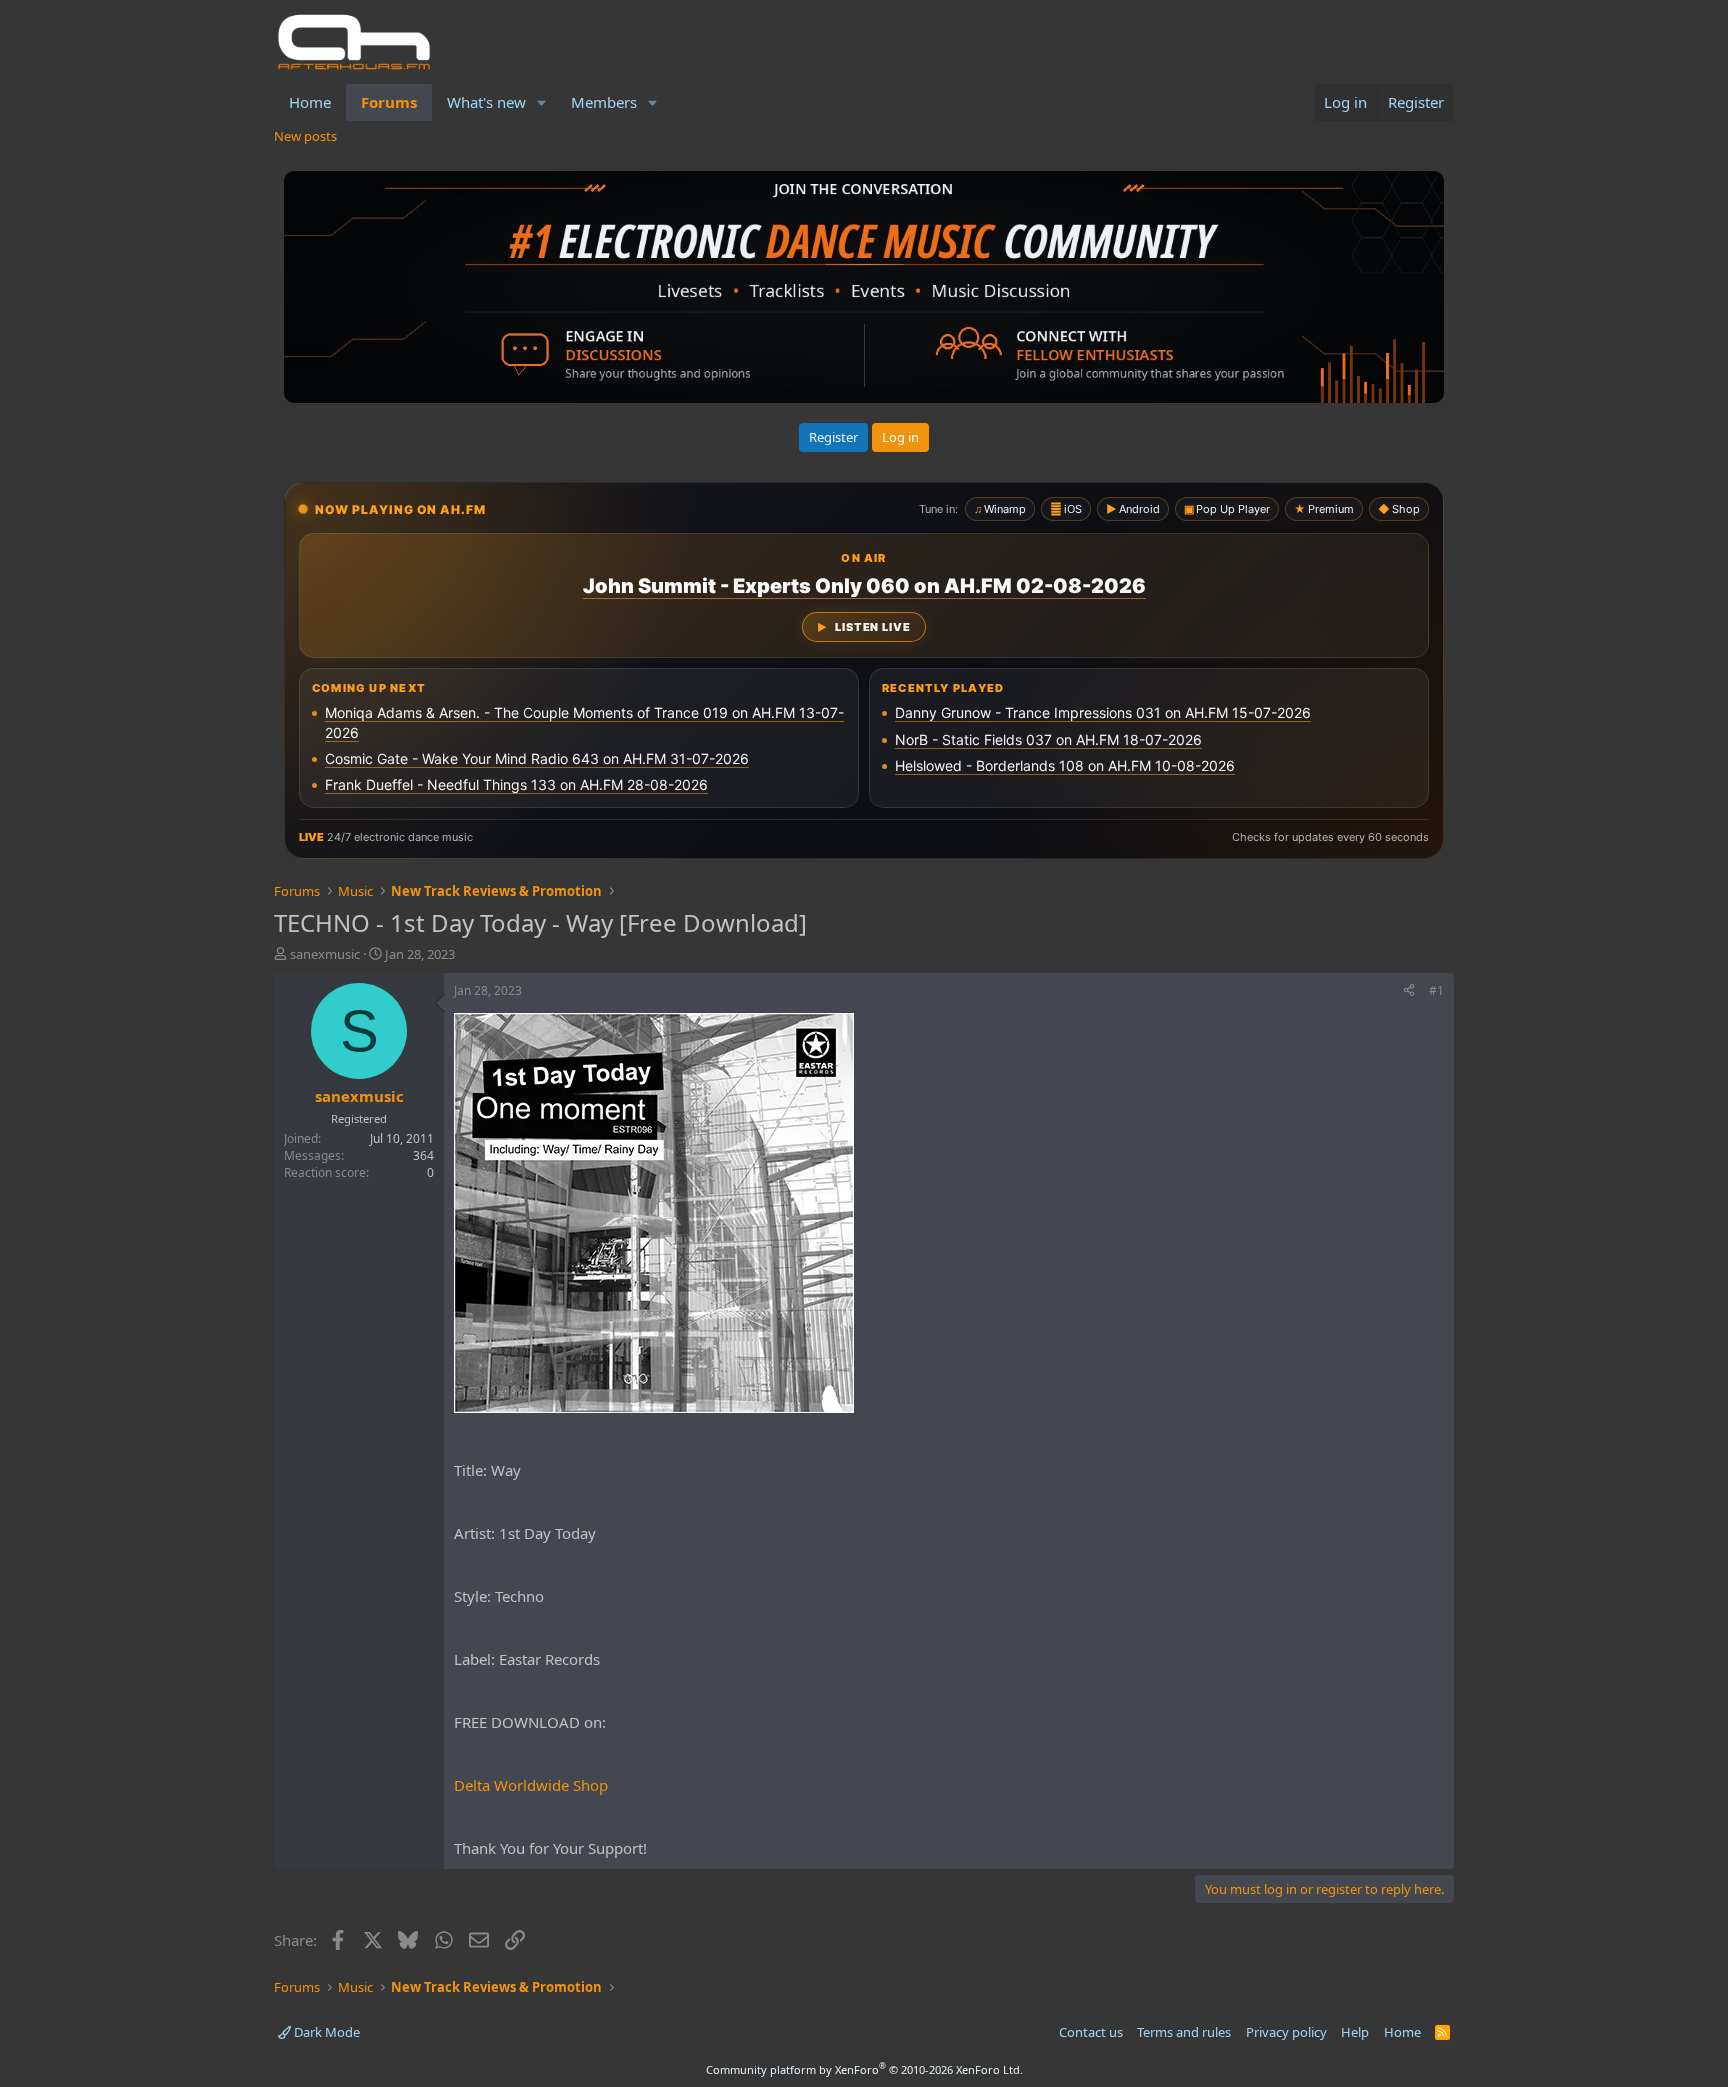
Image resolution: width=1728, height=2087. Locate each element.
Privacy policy (1286, 2032)
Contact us (1091, 2032)
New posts (305, 136)
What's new (486, 102)
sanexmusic (325, 954)
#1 (1436, 990)
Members (604, 102)
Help (1355, 2032)
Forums (389, 102)
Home (310, 102)
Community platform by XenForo (864, 2069)
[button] (542, 102)
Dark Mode (325, 2032)
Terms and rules (1184, 2032)
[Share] (1409, 991)
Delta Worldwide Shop (531, 1785)
